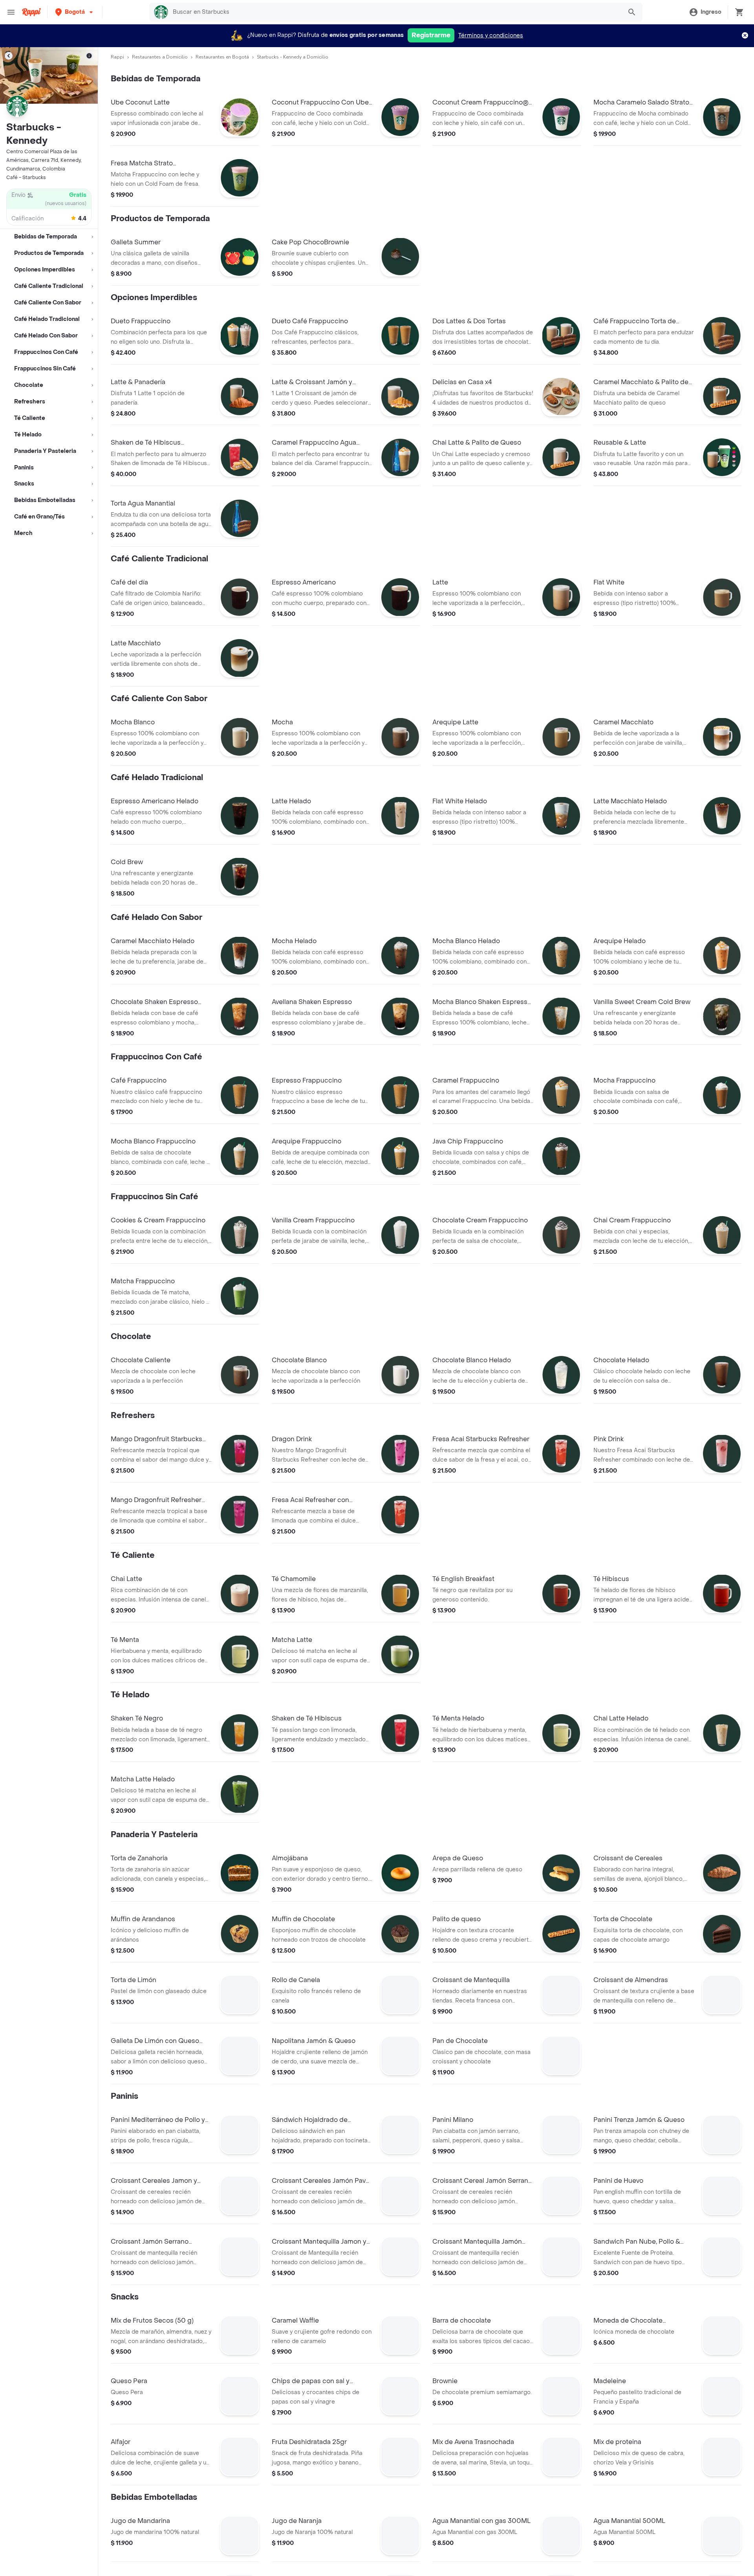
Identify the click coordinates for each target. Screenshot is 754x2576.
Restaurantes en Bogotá (222, 57)
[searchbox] (395, 12)
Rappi (117, 57)
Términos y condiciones (491, 36)
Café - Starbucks (26, 178)
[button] (75, 12)
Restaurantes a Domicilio (160, 57)
